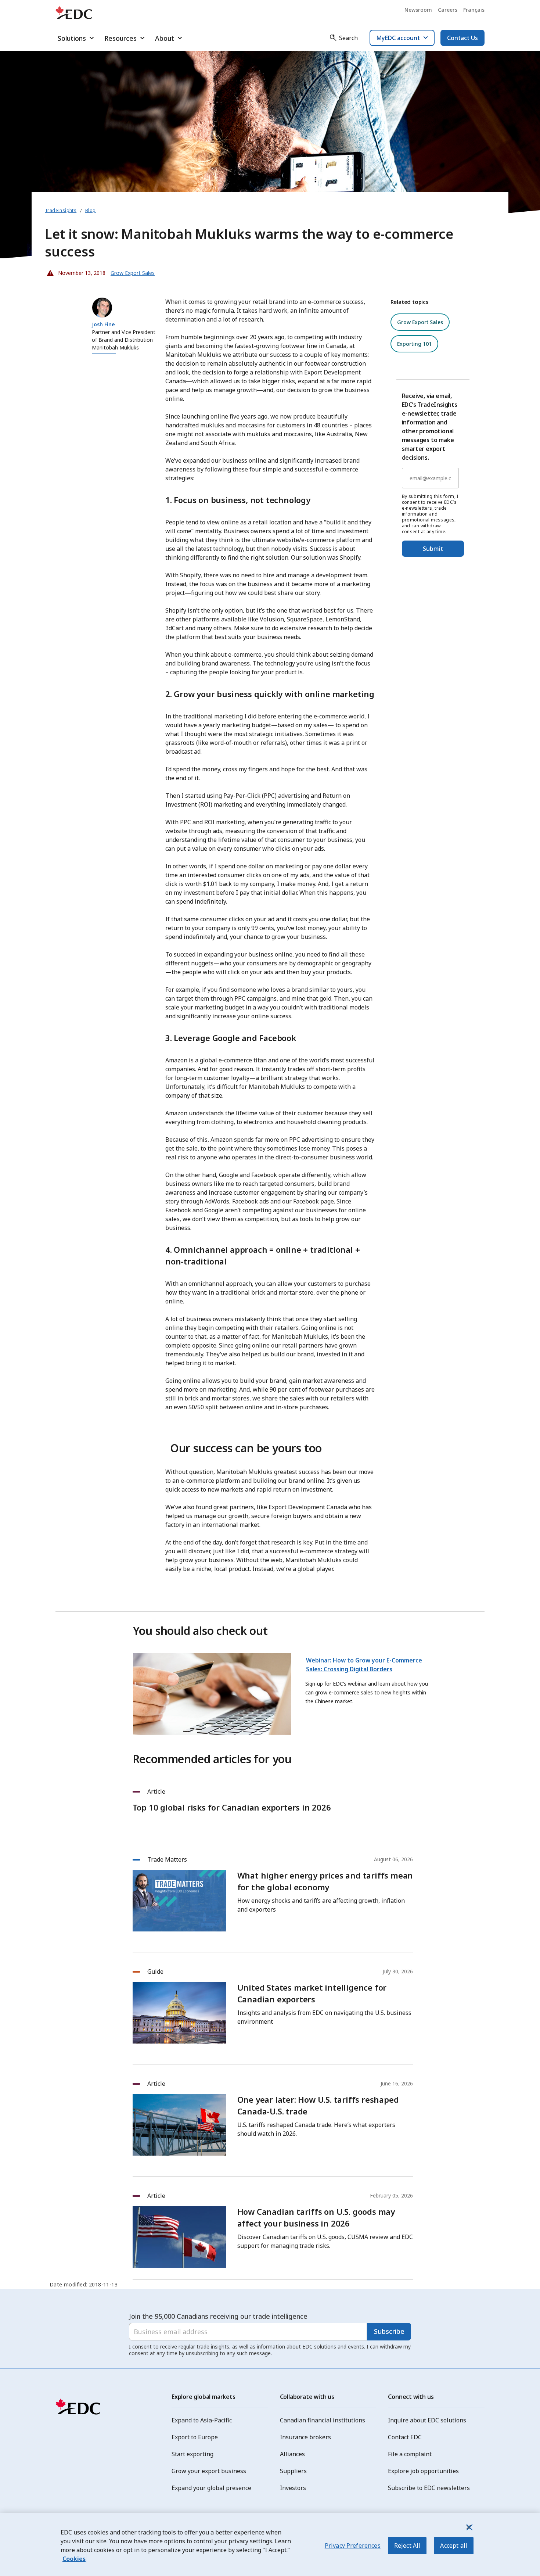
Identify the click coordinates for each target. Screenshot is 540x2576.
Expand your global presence (211, 2488)
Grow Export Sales (420, 322)
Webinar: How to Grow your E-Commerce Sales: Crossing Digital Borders (364, 1665)
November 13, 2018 (77, 271)
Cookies (74, 2559)
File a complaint (410, 2454)
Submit (433, 549)
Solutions (72, 38)
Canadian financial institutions (323, 2420)
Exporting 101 (414, 344)
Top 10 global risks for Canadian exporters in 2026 (232, 1807)
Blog (91, 210)
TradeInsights (61, 210)
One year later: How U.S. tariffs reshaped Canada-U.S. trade (318, 2105)
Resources (120, 38)
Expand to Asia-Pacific (202, 2420)
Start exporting (192, 2454)
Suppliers (293, 2471)
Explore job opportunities (423, 2471)
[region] (270, 2545)
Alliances (292, 2454)
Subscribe (389, 2331)
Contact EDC (405, 2437)
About (165, 38)
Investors (293, 2488)
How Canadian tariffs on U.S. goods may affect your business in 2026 (316, 2217)
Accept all (454, 2545)
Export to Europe (195, 2437)
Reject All (407, 2545)
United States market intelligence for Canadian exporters (312, 1993)
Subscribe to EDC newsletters (429, 2488)
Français (474, 10)
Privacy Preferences (353, 2545)
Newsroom (418, 10)
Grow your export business (209, 2471)
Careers (448, 10)
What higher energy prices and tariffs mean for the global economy (325, 1881)
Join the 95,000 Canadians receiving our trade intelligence (218, 2316)
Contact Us (462, 38)
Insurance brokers (305, 2437)
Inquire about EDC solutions (427, 2420)
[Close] (469, 2527)
